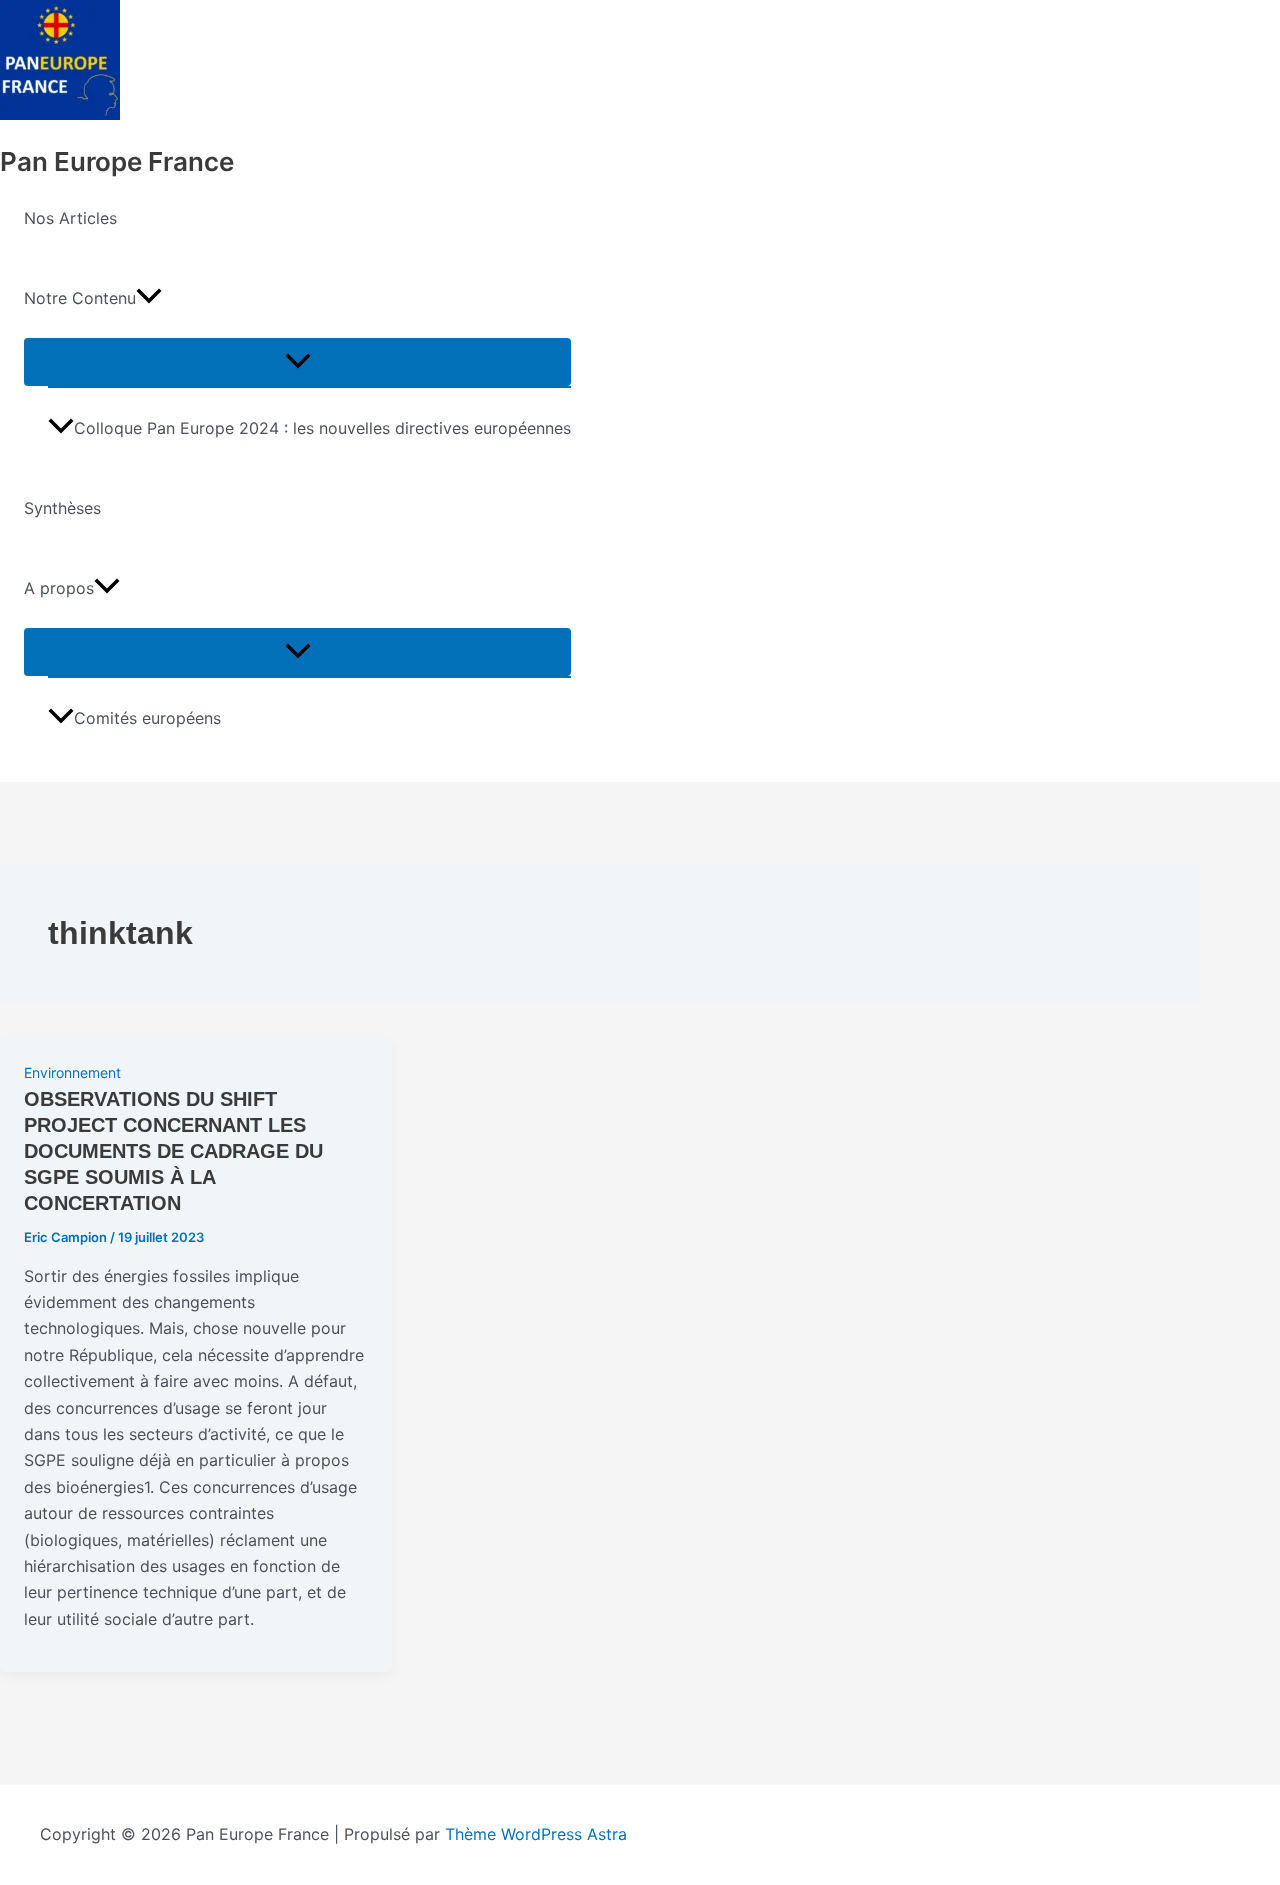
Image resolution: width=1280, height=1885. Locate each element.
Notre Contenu (80, 298)
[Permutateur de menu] (297, 362)
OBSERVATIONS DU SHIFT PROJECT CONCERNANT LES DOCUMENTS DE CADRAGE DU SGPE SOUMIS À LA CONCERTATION (173, 1151)
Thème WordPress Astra (536, 1834)
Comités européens (147, 718)
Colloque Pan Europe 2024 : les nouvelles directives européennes (322, 428)
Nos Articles (70, 218)
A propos (59, 588)
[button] (149, 298)
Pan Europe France (117, 161)
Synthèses (62, 508)
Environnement (72, 1072)
